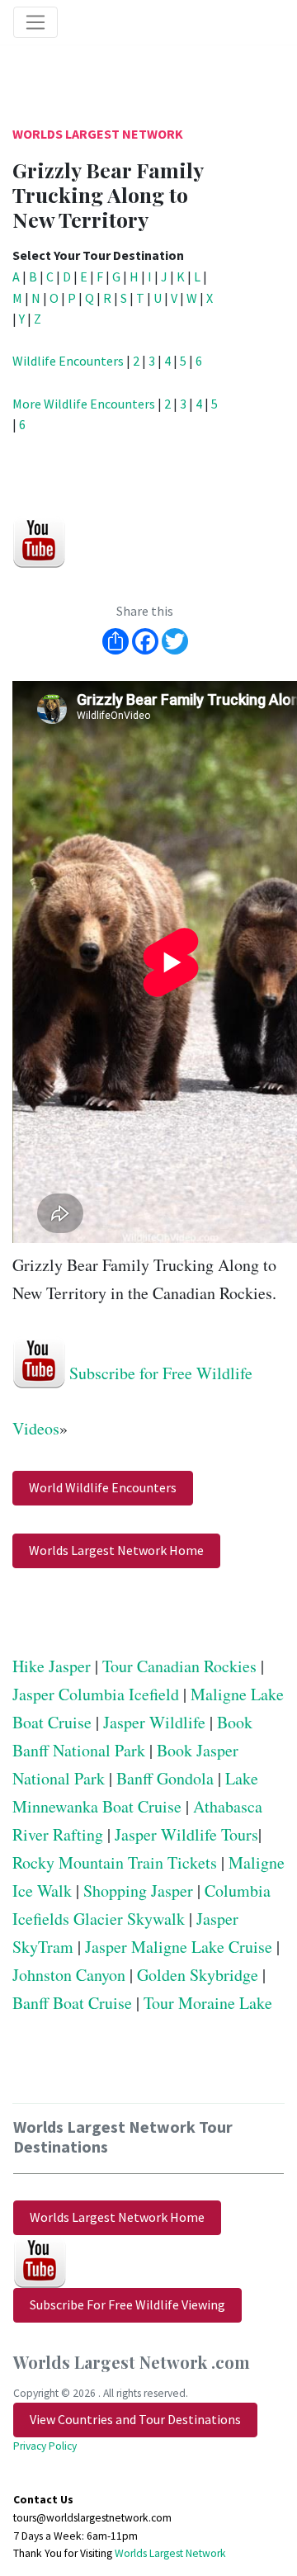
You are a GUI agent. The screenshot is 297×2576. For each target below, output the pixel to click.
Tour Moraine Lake (208, 2003)
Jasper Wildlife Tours (186, 1834)
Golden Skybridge (198, 1975)
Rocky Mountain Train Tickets (115, 1862)
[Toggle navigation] (35, 22)
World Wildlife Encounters (103, 1487)
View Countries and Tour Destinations (135, 2419)
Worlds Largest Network (98, 134)
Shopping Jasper (138, 1891)
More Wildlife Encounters (84, 404)
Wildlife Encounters (68, 361)
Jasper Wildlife (154, 1722)
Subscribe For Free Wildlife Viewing (127, 2304)
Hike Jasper (52, 1666)
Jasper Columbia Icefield (96, 1694)
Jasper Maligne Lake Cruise (179, 1947)
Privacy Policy (45, 2446)
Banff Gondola (165, 1778)
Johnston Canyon (69, 1975)
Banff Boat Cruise (72, 2003)
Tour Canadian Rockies (179, 1666)
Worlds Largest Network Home (116, 1550)
